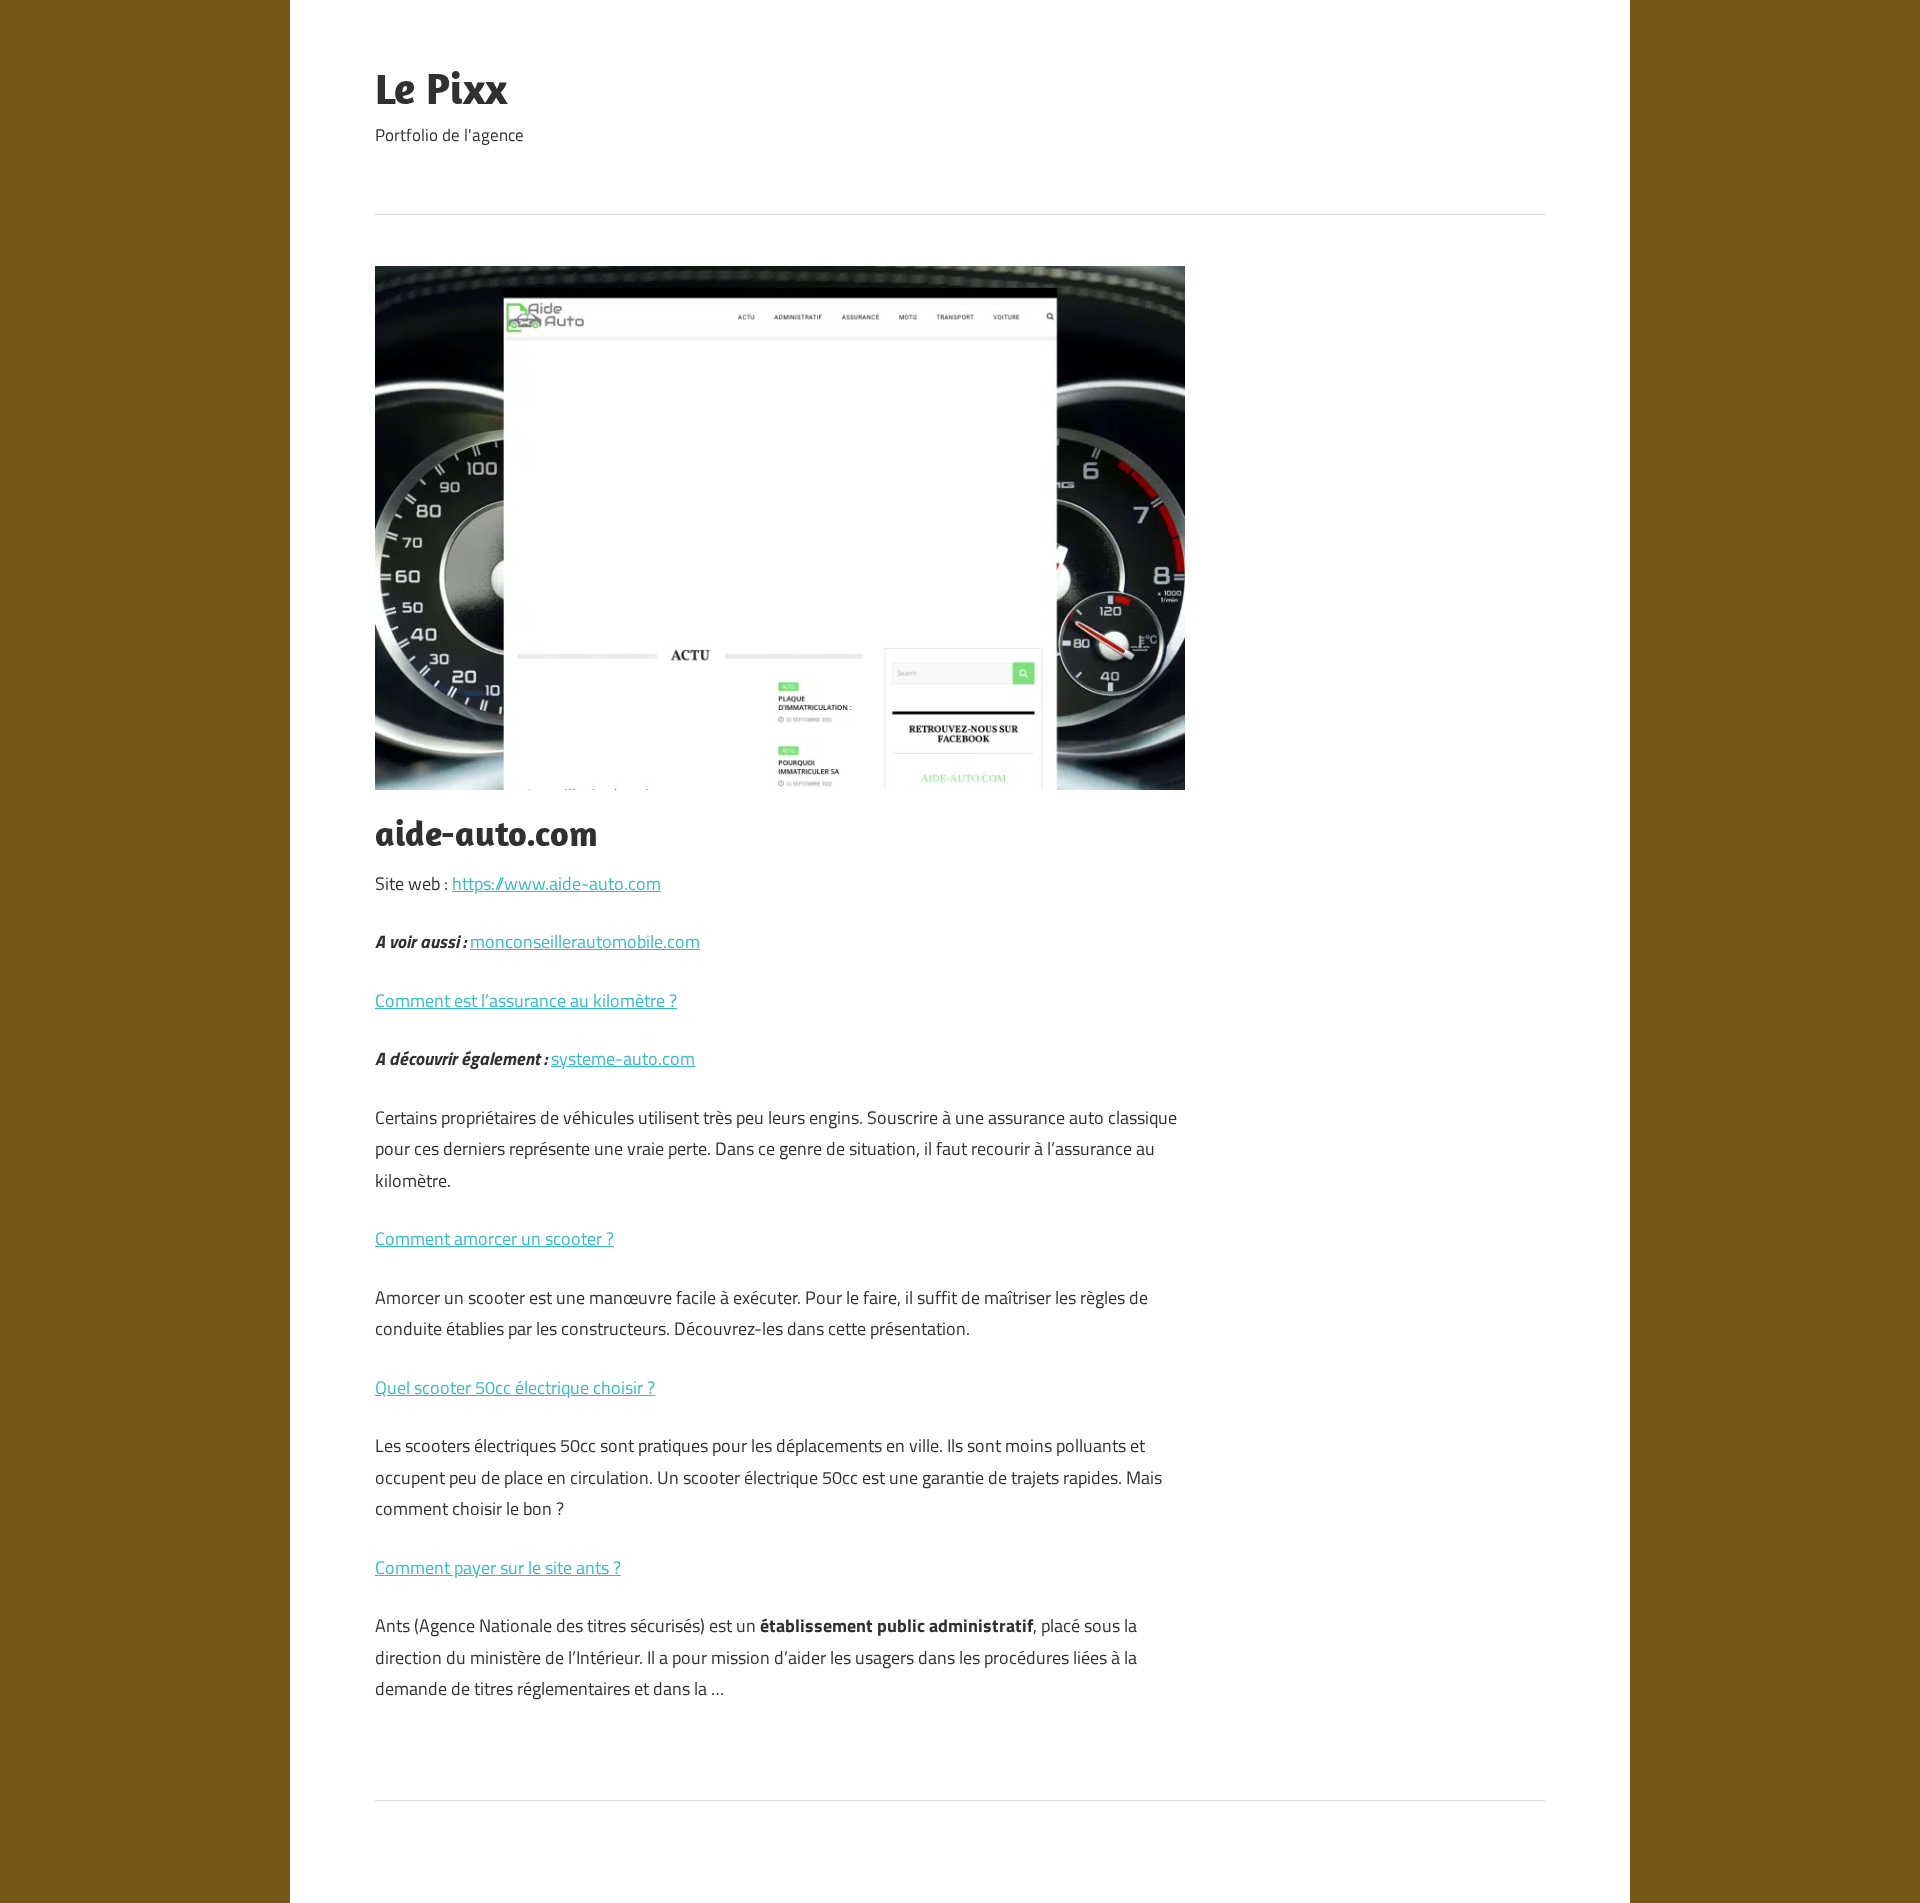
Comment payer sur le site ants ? (498, 1567)
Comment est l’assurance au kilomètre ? (526, 1000)
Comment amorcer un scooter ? (494, 1238)
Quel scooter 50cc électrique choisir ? (515, 1387)
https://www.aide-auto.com (556, 883)
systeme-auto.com (623, 1058)
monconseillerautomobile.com (585, 941)
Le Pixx (441, 88)
